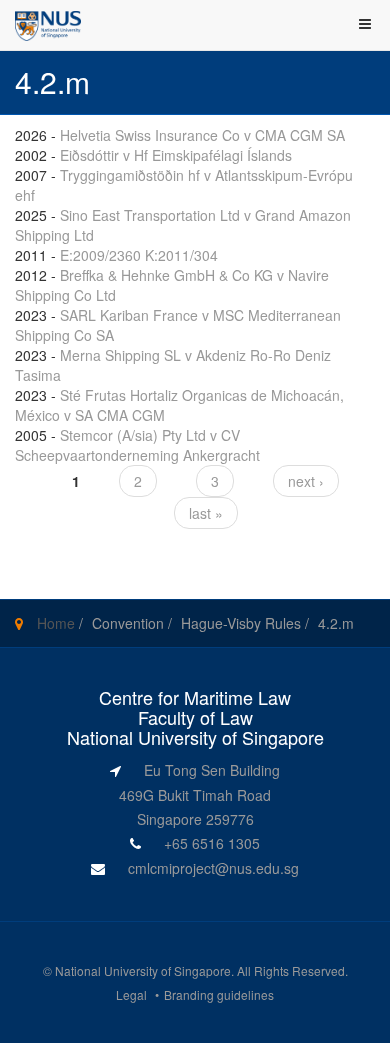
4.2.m (336, 623)
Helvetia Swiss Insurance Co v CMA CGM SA (202, 135)
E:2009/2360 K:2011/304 (139, 255)
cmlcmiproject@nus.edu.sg (213, 868)
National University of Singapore (143, 970)
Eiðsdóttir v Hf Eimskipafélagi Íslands (176, 155)
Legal (131, 994)
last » (206, 513)
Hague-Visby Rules (241, 623)
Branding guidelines (219, 994)
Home (56, 623)
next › (306, 481)
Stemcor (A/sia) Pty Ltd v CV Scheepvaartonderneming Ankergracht (137, 445)
